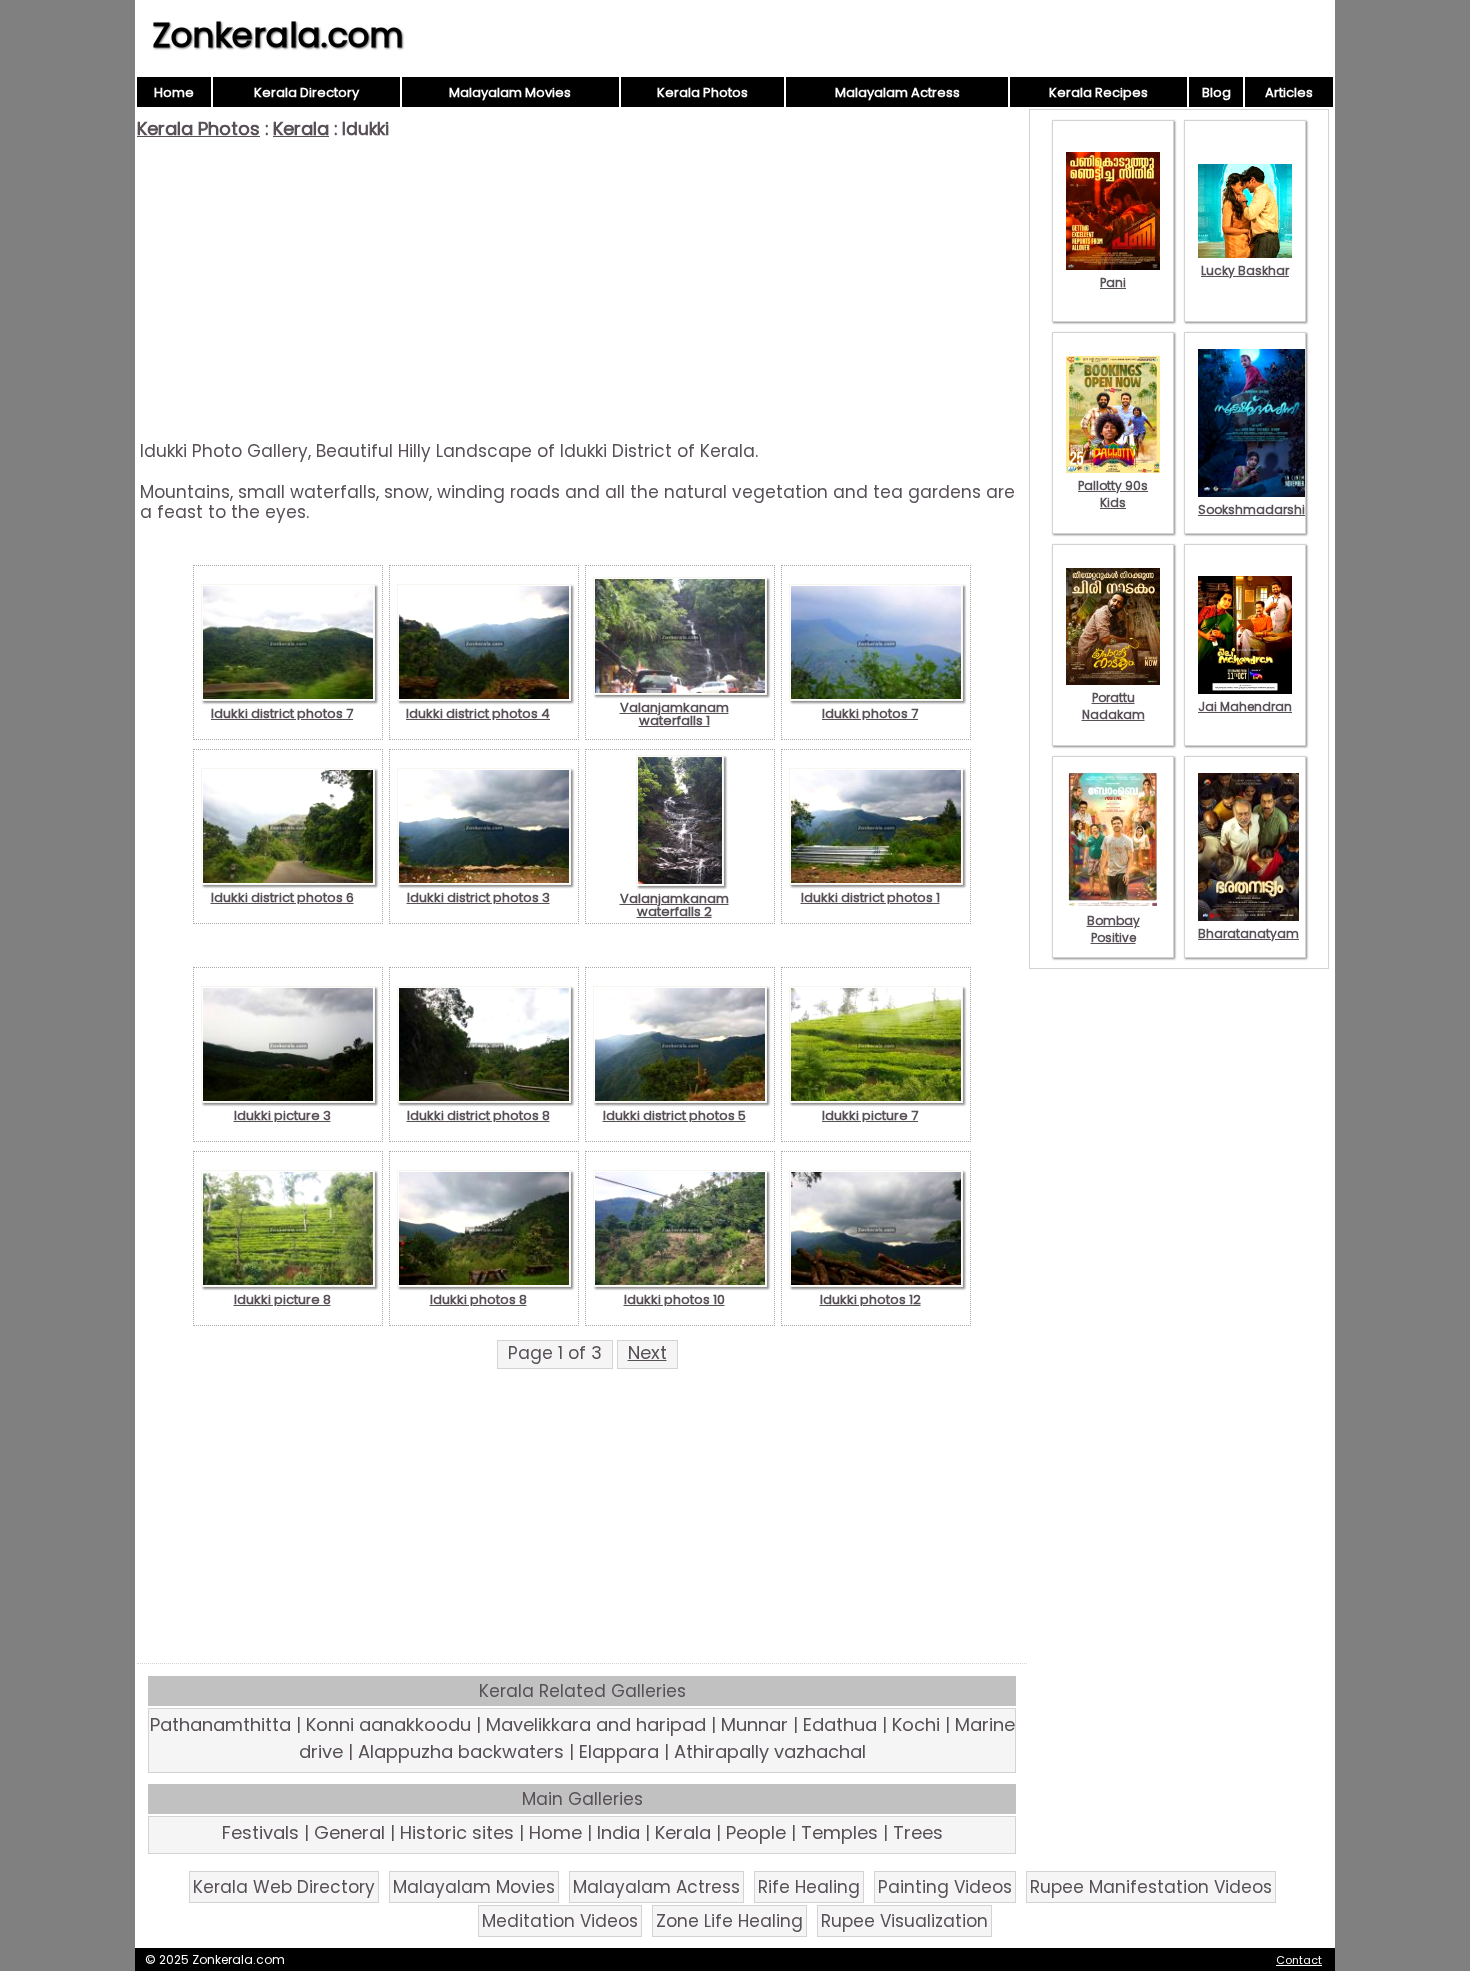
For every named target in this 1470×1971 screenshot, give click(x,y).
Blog (1216, 92)
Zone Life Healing (729, 1921)
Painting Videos (945, 1887)
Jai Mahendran (1245, 706)
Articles (1289, 92)
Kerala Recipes (1098, 92)
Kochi (916, 1724)
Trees (918, 1832)
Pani (1113, 282)
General (349, 1832)
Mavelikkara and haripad (596, 1724)
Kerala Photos (702, 92)
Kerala (301, 128)
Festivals (260, 1832)
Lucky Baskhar (1245, 270)
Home (174, 92)
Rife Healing (809, 1887)
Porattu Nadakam (1113, 706)
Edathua (840, 1724)
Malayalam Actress (897, 92)
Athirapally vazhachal (770, 1751)
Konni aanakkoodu (388, 1724)
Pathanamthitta (220, 1724)
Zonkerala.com (278, 35)
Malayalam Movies (510, 92)
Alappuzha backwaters (461, 1751)
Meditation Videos (560, 1921)
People (756, 1832)
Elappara (619, 1751)
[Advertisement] (582, 290)
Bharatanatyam (1248, 933)
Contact (1299, 1960)
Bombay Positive (1113, 929)
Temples (839, 1832)
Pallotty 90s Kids (1113, 494)
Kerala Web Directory (284, 1887)
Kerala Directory (306, 92)
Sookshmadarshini (1257, 509)
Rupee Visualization (904, 1921)
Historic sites (457, 1832)
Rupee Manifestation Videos (1151, 1887)
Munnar (754, 1724)
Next (647, 1352)
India (618, 1832)
